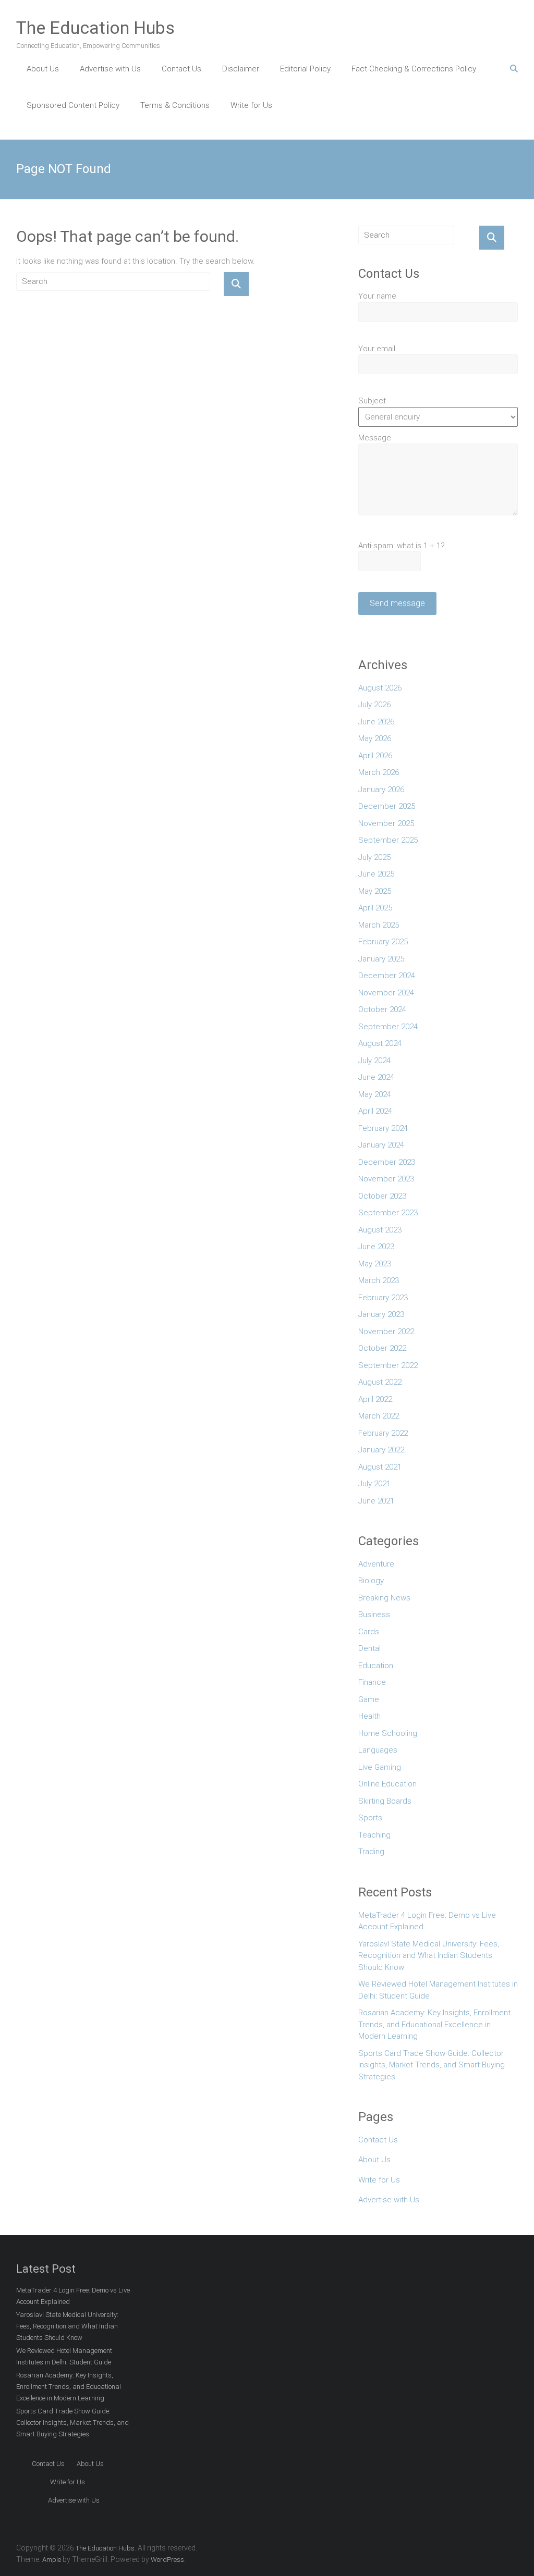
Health (369, 1716)
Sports (370, 1818)
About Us (43, 69)
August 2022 (380, 1382)
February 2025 (383, 942)
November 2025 (386, 823)
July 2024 (374, 1061)
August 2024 (380, 1043)
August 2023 (380, 1230)
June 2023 (376, 1247)
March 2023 (379, 1280)
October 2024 (382, 1009)
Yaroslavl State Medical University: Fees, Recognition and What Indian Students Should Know (429, 1956)
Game (369, 1699)
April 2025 (375, 908)
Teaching (374, 1835)
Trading (371, 1852)
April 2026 (375, 756)
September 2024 (388, 1027)
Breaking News (384, 1598)
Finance (372, 1682)
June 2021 (376, 1501)
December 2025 (387, 806)
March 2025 (379, 925)
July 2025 (374, 857)
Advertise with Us (110, 69)
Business (374, 1614)
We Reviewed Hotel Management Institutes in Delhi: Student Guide (438, 1990)
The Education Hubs (95, 28)
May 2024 (375, 1094)
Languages (378, 1750)
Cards (369, 1632)
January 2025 (381, 959)
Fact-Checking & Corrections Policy (414, 69)
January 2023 (381, 1314)
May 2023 (375, 1264)
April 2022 (375, 1399)
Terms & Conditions (175, 105)
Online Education (387, 1784)
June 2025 (376, 874)
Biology (371, 1581)
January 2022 (381, 1450)
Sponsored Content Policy (73, 105)
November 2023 (386, 1179)
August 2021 (380, 1467)
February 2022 (383, 1433)
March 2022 (379, 1416)
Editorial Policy (305, 69)
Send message (397, 603)
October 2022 (382, 1348)
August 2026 (380, 688)
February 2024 (383, 1128)
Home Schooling (388, 1733)
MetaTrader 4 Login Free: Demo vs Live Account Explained (427, 1921)
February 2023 (383, 1298)
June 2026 (376, 722)
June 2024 (376, 1077)
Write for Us (251, 105)
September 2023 (388, 1213)
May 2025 (375, 891)
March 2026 (379, 772)
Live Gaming (380, 1767)
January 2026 (381, 790)
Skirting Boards (385, 1801)
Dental (369, 1648)
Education (376, 1666)
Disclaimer (241, 69)
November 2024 (386, 993)
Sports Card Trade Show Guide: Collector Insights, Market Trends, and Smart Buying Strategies (432, 2065)
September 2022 (388, 1365)
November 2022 (386, 1332)
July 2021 (374, 1484)
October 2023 (382, 1196)
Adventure (376, 1564)
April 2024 (375, 1111)
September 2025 (388, 840)
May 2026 (375, 738)
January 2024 (381, 1145)
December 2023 (387, 1162)
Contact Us (181, 69)
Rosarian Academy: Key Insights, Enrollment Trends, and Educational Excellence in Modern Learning (434, 2024)
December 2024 (387, 976)
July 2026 (374, 705)
